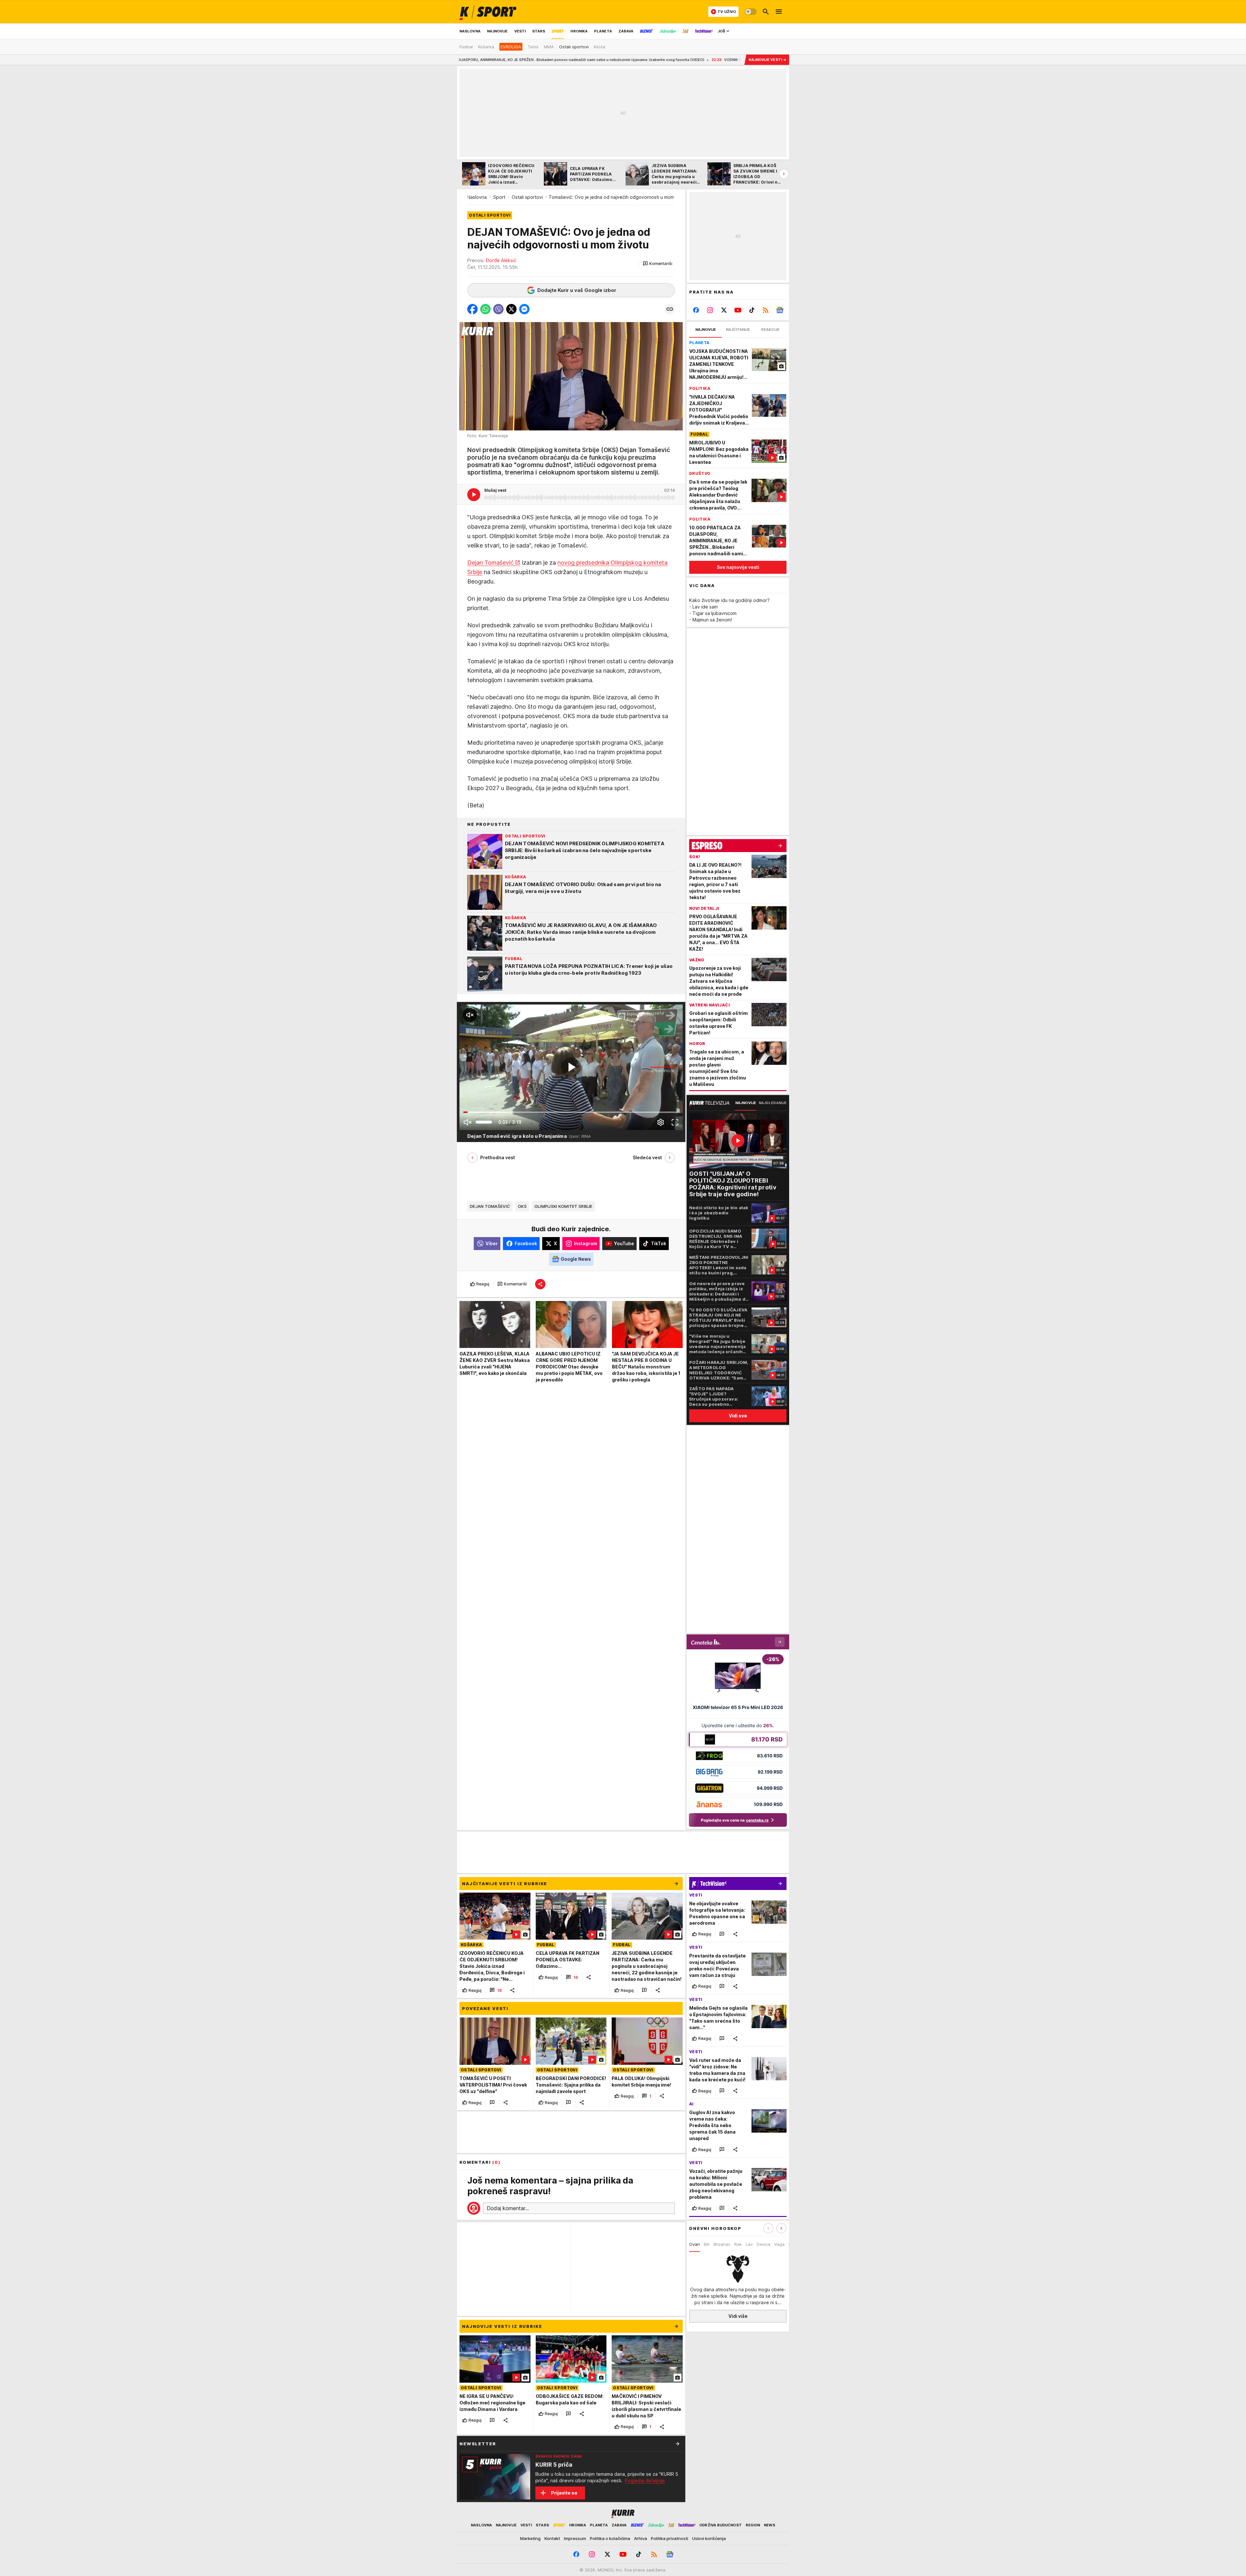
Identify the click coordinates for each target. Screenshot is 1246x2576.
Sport (499, 197)
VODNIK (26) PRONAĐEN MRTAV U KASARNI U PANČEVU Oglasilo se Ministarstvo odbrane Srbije (550, 60)
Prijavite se (564, 2493)
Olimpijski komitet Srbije (563, 1206)
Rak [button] (738, 2244)
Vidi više (738, 2316)
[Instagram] (710, 310)
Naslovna (477, 197)
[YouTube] (738, 310)
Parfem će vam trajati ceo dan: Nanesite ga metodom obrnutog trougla (718, 60)
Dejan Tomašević (490, 563)
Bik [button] (707, 2244)
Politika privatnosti (670, 2538)
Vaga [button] (779, 2244)
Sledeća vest (647, 1157)
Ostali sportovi (527, 197)
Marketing (530, 2538)
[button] (658, 264)
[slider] (484, 1122)
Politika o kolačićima (610, 2538)
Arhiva (641, 2538)
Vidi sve (738, 1416)
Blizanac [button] (722, 2244)
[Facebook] (696, 310)
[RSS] (766, 310)
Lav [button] (749, 2244)
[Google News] (780, 310)
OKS (522, 1206)
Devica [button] (763, 2244)
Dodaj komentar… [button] (508, 2208)
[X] (724, 310)
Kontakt (552, 2538)
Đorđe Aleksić (501, 260)
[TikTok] (752, 310)
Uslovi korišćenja (709, 2538)
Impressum (575, 2538)
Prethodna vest (498, 1157)
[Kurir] (488, 12)
